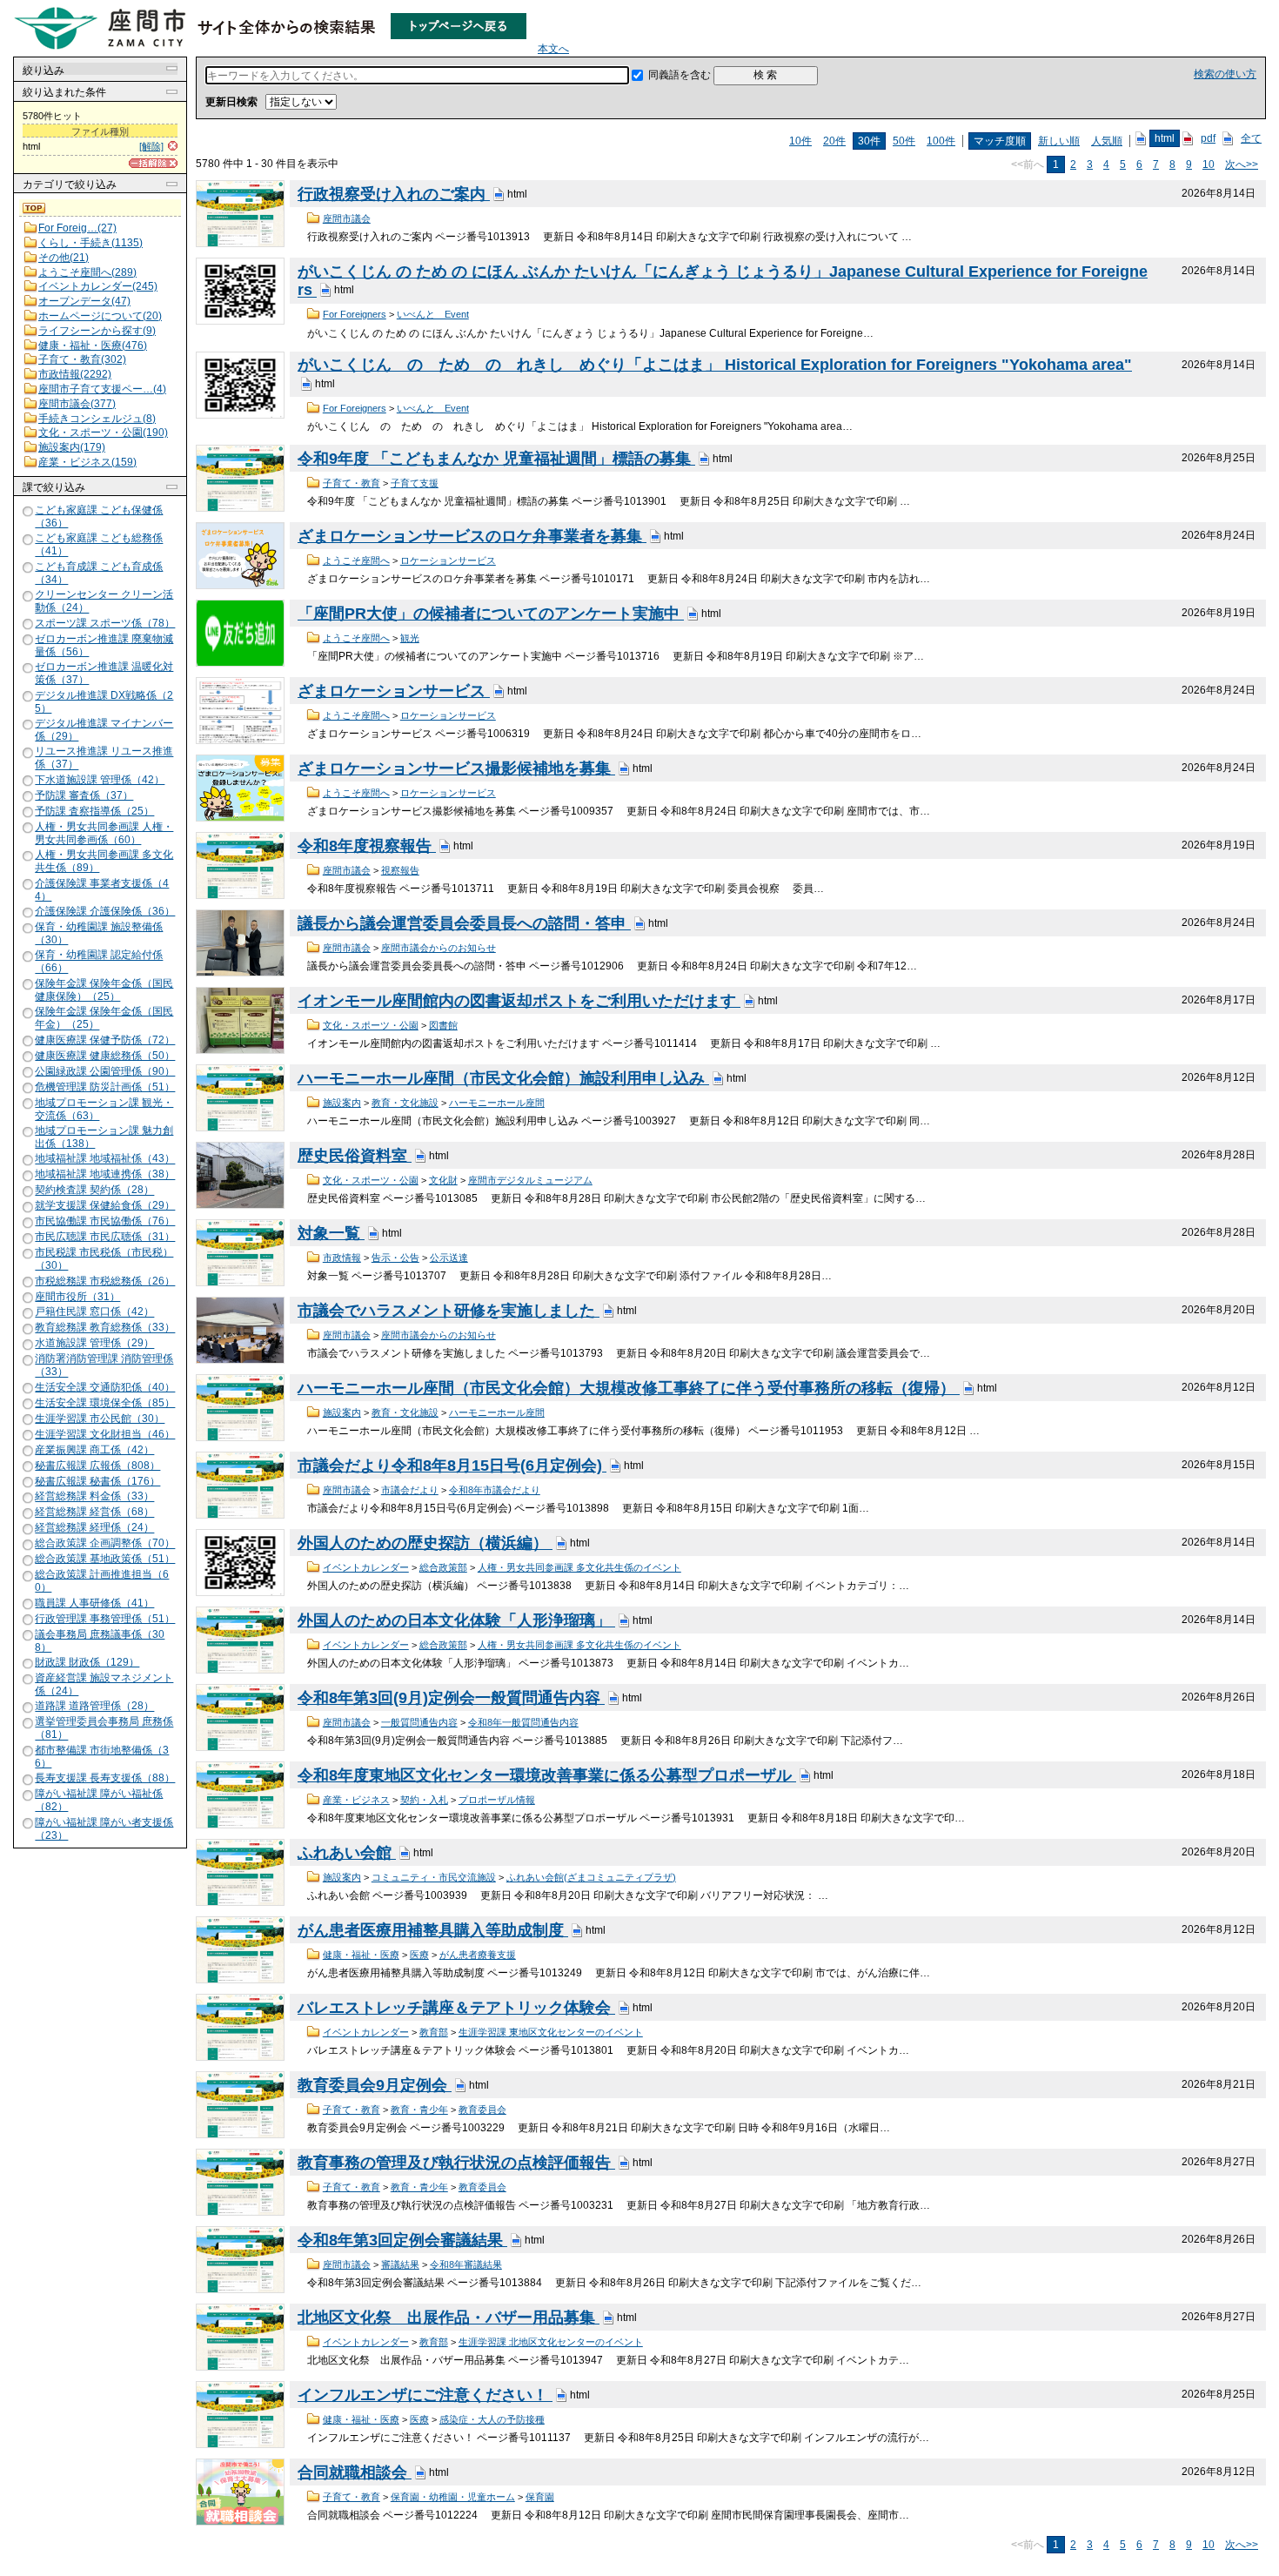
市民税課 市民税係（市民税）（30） (104, 1259)
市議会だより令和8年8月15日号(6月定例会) (452, 1466)
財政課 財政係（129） (87, 1662)
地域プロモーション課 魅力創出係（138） (104, 1137)
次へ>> (1242, 164)
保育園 (540, 2497)
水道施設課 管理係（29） (94, 1344)
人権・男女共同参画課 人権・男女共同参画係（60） (104, 833)
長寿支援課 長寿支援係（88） (105, 1778)
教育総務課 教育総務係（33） (105, 1328)
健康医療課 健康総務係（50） (105, 1056)
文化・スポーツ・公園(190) (103, 433)
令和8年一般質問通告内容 (523, 1722)
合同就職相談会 (355, 2472)
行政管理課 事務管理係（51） (105, 1619)
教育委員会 (482, 2110)
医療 (419, 1955)
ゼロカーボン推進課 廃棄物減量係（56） (104, 645)
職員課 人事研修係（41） (94, 1603)
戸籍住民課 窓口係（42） (94, 1312)
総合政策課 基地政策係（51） (105, 1559)
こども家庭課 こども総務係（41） (99, 545)
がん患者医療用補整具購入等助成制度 (433, 1930)
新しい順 (1059, 141)
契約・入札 (424, 1800)
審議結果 (400, 2264)
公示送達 (449, 1258)
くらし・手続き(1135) (90, 243)
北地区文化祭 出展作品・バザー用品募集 (449, 2318)
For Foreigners (355, 314)
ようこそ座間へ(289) (87, 272)
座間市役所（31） (77, 1297)
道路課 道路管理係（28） (94, 1707)
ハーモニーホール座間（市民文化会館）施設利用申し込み (503, 1078)
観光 (410, 638)
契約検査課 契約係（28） (94, 1191)
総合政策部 (443, 1567)
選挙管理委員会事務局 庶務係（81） (104, 1729)
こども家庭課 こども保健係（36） (99, 517)
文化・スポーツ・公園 (371, 1025)
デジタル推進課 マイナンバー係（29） (104, 730)
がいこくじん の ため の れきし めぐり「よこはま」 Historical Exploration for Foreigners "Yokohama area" (715, 365)
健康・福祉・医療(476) (93, 345)
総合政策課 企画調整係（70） (105, 1544)
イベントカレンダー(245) (98, 286)
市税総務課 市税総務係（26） (105, 1281)
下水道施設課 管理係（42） (100, 780)
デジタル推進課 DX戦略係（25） (104, 702)
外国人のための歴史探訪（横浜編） (425, 1543)
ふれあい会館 (347, 1853)
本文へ (553, 49)
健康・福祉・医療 (361, 1955)
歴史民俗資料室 (355, 1156)
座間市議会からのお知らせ (439, 948)
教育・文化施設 (405, 1103)
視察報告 (400, 870)
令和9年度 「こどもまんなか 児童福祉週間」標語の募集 (496, 459)
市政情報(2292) (75, 374)
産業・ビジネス (356, 1800)
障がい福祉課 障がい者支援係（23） (104, 1829)
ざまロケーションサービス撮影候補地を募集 (456, 768)
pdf (1208, 138)
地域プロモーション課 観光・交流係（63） (104, 1109)
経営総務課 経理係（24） (94, 1528)
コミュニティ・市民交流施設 (434, 1877)
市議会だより (410, 1490)
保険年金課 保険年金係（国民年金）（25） (104, 1018)
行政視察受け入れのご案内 (394, 194)
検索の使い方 (1225, 74)
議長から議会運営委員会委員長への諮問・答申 (464, 923)
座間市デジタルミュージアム (530, 1180)
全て (1251, 138)
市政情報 (342, 1258)
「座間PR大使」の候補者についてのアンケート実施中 (491, 614)
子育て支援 (415, 483)
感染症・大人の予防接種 (492, 2419)
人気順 (1107, 141)
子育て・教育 (352, 483)
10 (1209, 164)
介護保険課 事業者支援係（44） (102, 890)
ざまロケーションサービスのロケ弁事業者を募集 (472, 536)
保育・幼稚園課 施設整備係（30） (99, 933)
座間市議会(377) (77, 404)
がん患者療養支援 (478, 1955)
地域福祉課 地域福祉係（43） (105, 1159)
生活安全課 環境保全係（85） (105, 1403)
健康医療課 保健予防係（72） (105, 1040)
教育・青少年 (419, 2110)
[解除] (151, 146)
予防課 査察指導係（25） (94, 811)
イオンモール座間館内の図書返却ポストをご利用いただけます (519, 1001)
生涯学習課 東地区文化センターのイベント (551, 2032)
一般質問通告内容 (419, 1722)
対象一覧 (331, 1233)
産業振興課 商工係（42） (94, 1450)
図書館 (443, 1025)
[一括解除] (153, 163)
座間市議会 (347, 218)
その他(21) (64, 258)
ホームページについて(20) (100, 316)
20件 (834, 141)
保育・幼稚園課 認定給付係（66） (99, 962)
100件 (941, 141)
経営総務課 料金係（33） (94, 1497)
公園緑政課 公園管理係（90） (105, 1071)
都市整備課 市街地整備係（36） (102, 1757)
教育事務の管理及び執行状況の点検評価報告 (456, 2163)
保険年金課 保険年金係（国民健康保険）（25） (104, 990)
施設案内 (342, 1103)
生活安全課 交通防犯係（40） (105, 1387)
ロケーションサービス (448, 560)
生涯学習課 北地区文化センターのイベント (551, 2342)
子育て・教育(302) (82, 359)
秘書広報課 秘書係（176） (97, 1481)
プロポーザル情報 (497, 1800)
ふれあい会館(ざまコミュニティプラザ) (591, 1877)
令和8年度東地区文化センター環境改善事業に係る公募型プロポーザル (547, 1775)
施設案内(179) (72, 447)
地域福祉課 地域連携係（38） (105, 1175)
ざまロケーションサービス (394, 691)
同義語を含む (680, 75)
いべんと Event (433, 314)
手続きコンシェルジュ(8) (97, 419)
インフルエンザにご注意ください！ (425, 2395)
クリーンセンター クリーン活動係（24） (104, 601)
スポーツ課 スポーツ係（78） (105, 623)
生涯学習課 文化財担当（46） (105, 1434)
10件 (800, 141)
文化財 (443, 1180)
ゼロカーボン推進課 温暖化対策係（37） (104, 673)
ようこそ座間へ (356, 560)
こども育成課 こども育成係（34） (99, 573)
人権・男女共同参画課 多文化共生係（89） (104, 861)
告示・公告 (395, 1258)
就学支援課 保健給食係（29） (105, 1205)
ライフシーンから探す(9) (97, 331)
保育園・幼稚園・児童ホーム (453, 2497)
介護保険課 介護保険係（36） (105, 911)
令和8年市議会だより (495, 1490)
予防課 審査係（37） (84, 795)
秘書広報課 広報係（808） (97, 1466)
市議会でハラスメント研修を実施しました (449, 1311)
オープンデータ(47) (84, 301)
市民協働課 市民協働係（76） (105, 1221)
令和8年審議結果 (466, 2264)
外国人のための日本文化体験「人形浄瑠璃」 (456, 1620)
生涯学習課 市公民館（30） (100, 1419)
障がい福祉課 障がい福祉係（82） (99, 1800)
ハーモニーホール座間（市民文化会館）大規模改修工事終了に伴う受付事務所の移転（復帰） (629, 1388)
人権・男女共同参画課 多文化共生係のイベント (579, 1567)
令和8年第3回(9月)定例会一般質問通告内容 (451, 1698)
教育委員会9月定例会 (375, 2085)
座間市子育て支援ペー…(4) (102, 389)
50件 (904, 141)
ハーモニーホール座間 (497, 1103)
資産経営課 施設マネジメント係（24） (104, 1684)
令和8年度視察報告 (367, 846)
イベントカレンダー (366, 1567)
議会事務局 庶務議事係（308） (100, 1641)
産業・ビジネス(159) (87, 462)
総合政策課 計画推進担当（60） (102, 1581)
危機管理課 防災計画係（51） (105, 1087)
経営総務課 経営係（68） (94, 1513)
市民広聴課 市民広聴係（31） (105, 1237)
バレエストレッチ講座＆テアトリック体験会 (456, 2008)
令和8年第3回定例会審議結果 (402, 2240)
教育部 (434, 2032)
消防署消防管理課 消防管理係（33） (104, 1366)
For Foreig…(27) (77, 228)
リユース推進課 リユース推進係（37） (104, 758)
